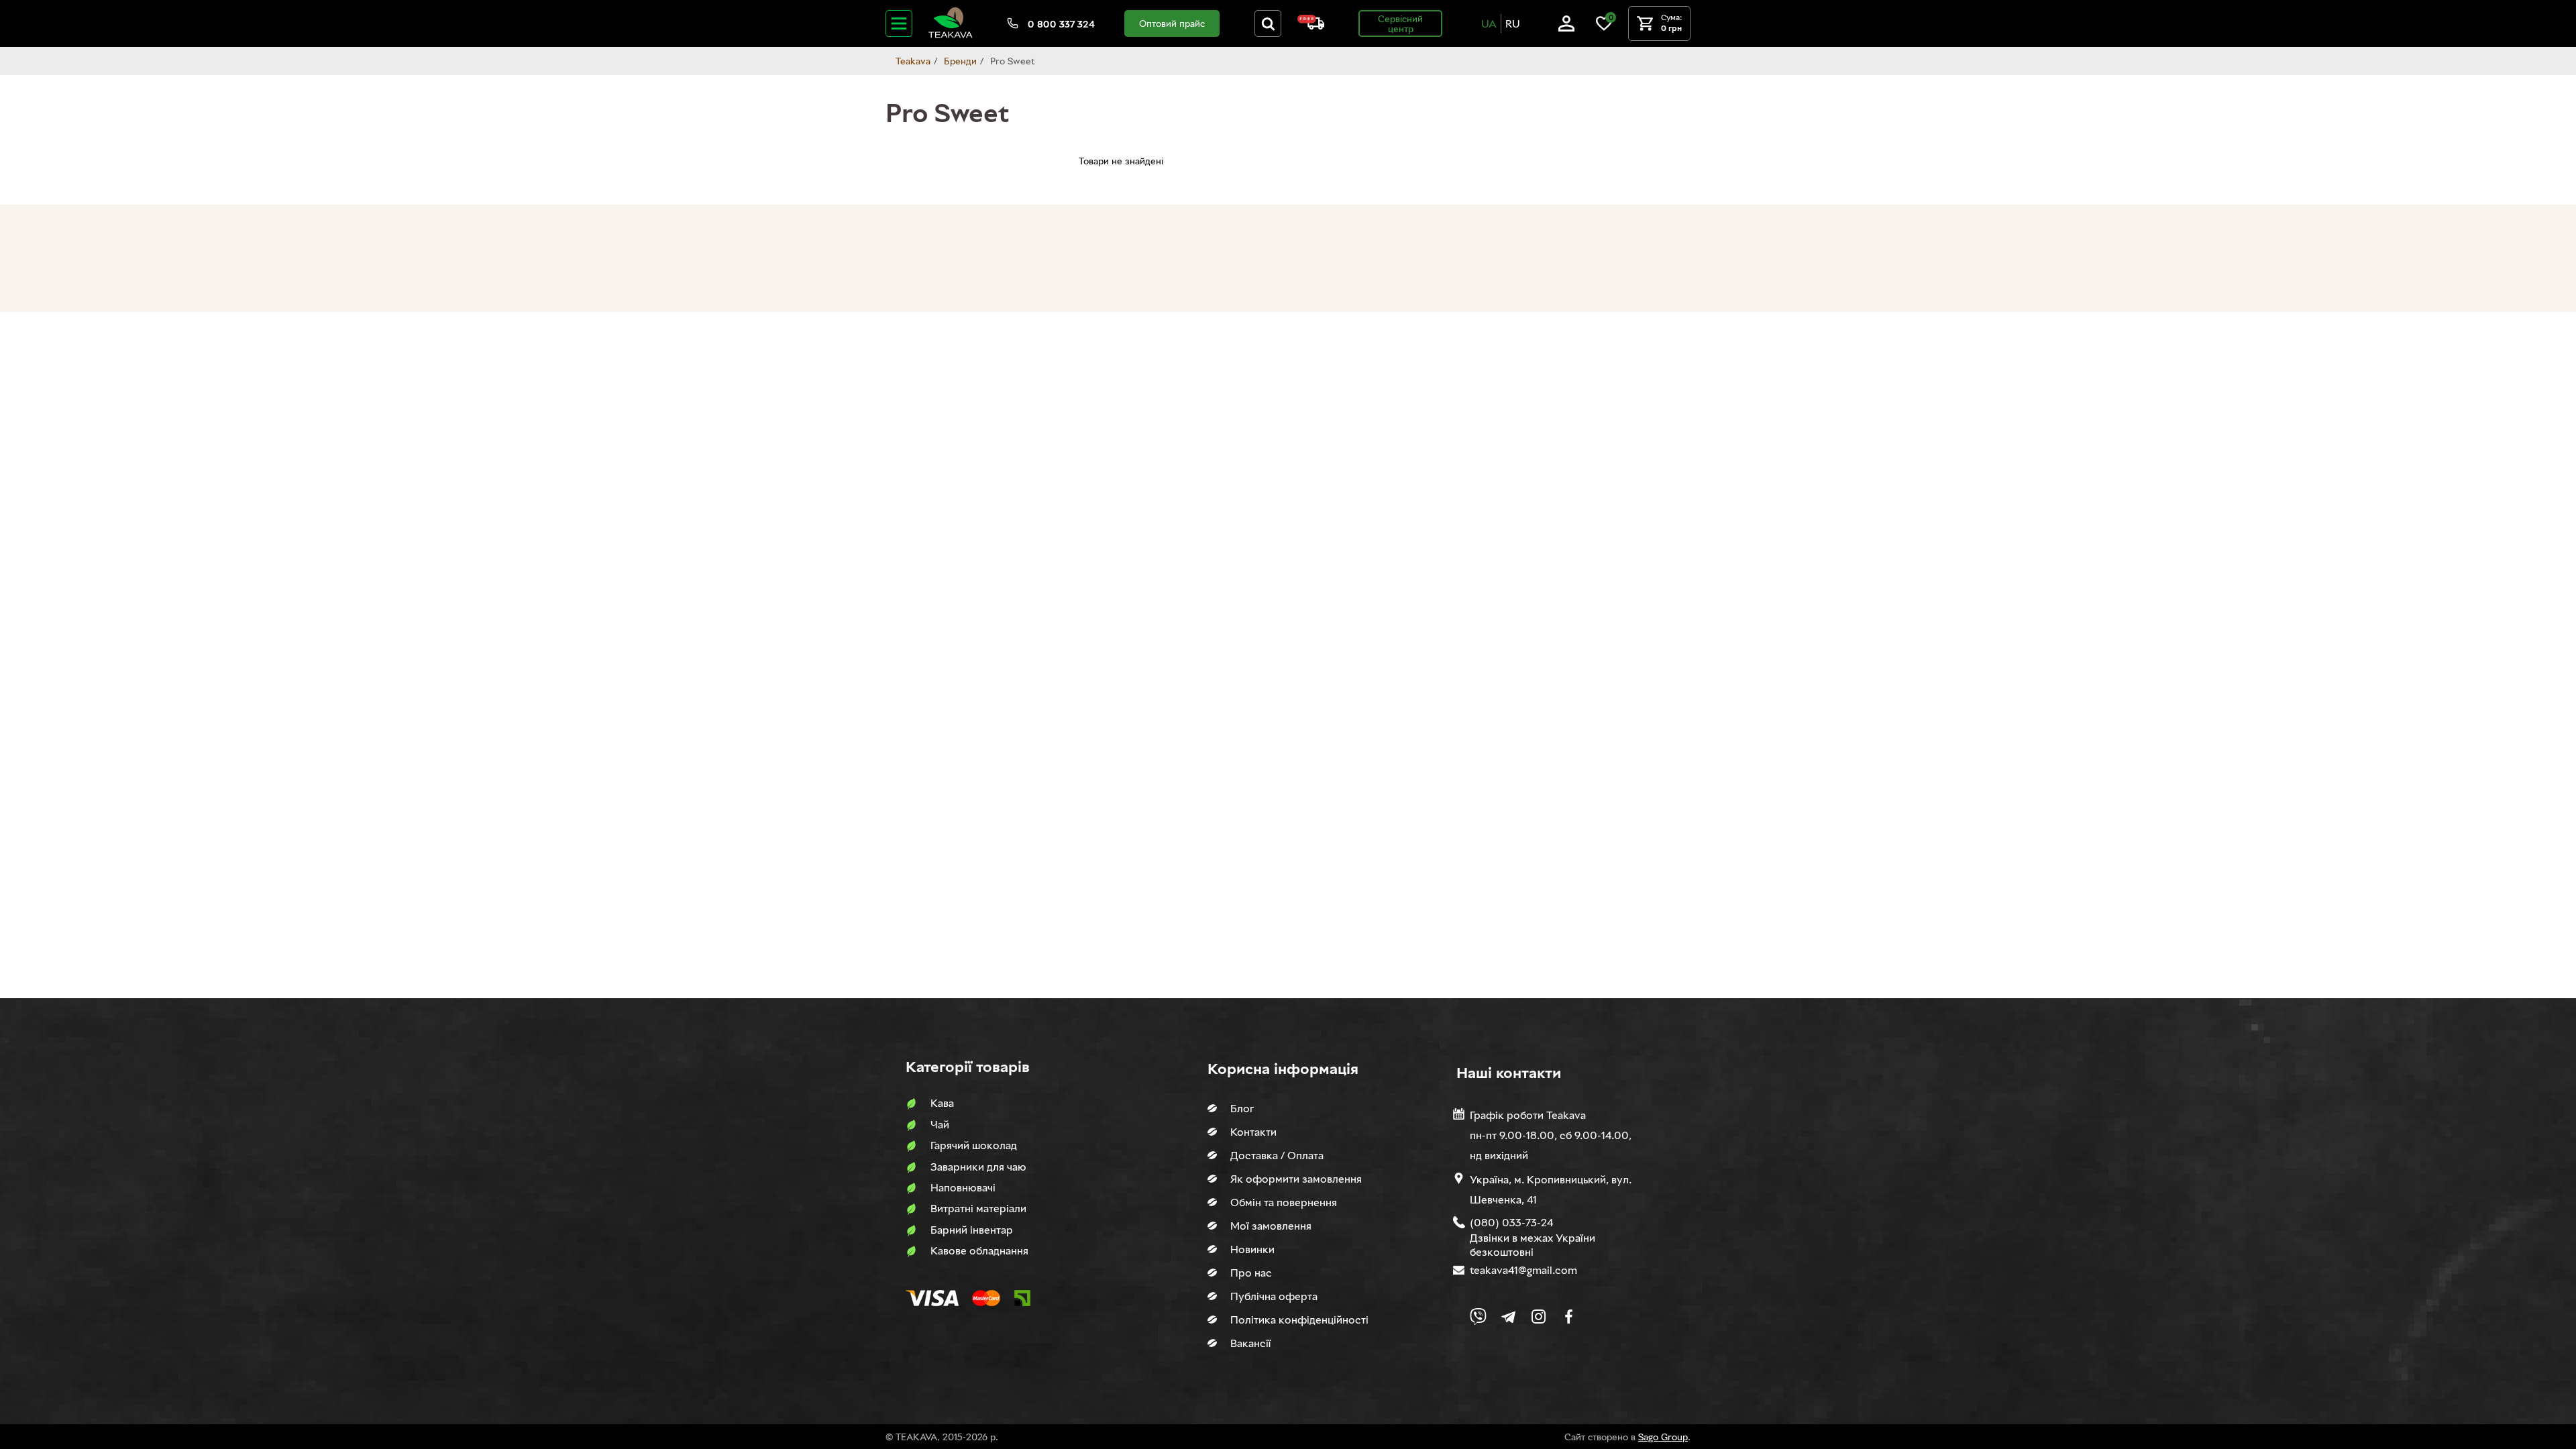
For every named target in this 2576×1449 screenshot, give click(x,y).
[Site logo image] (951, 35)
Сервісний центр (1400, 23)
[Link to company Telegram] (1508, 1317)
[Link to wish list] (1604, 28)
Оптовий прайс (1172, 23)
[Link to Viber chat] (1478, 1317)
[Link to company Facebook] (1569, 1317)
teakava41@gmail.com (1523, 1270)
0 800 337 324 (1061, 24)
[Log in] (1566, 28)
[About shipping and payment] (1311, 26)
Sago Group (1663, 1437)
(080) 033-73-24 (1511, 1222)
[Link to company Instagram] (1539, 1317)
